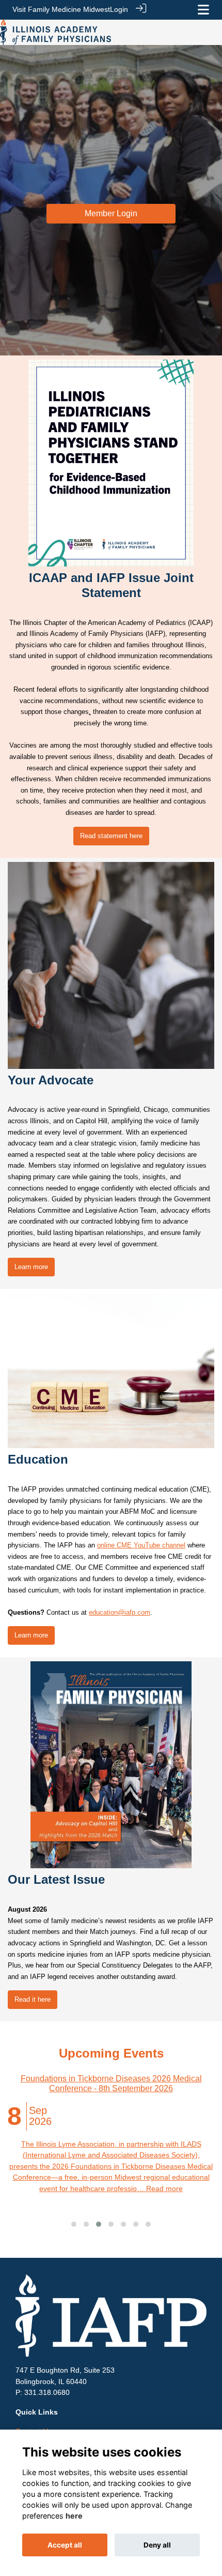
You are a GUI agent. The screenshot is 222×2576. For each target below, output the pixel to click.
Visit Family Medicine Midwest (61, 9)
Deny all (157, 2545)
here (74, 2516)
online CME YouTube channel (141, 1545)
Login (119, 9)
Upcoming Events (111, 2053)
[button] (74, 2224)
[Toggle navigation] (203, 10)
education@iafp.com (120, 1612)
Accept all (65, 2545)
